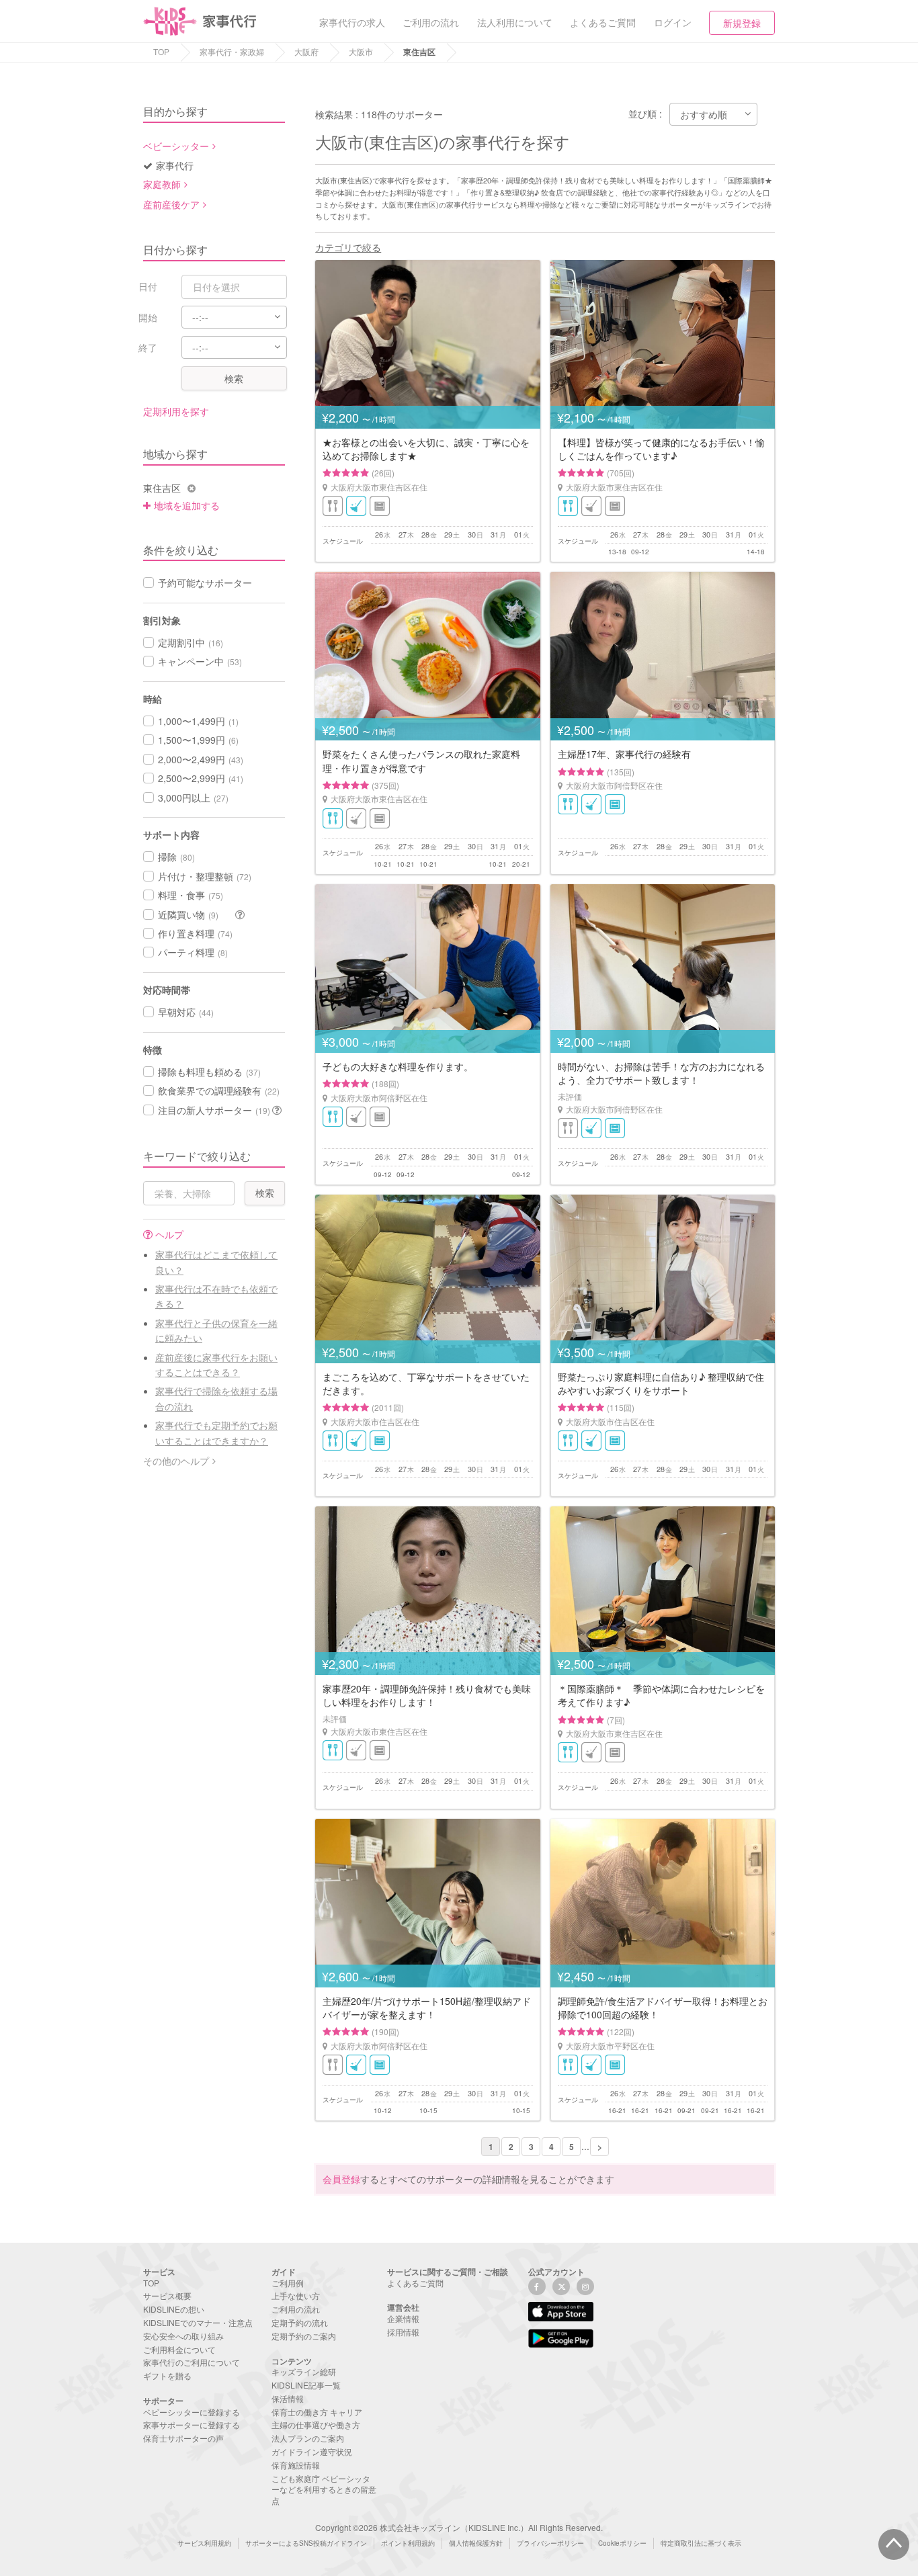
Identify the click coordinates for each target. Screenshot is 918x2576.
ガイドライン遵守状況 (312, 2451)
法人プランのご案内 (308, 2438)
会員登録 (341, 2179)
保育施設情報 (296, 2465)
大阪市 (361, 51)
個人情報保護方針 (476, 2543)
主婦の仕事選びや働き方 (316, 2424)
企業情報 (403, 2318)
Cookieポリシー (622, 2543)
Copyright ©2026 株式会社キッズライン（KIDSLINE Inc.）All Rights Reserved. (459, 2527)
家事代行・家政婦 (232, 51)
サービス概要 (167, 2295)
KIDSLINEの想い (174, 2309)
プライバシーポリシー (550, 2543)
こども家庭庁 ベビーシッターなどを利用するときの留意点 (324, 2490)
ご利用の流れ (296, 2309)
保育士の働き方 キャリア (317, 2412)
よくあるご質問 (415, 2283)
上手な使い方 (296, 2295)
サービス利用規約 (204, 2543)
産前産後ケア (171, 204)
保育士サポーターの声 (183, 2438)
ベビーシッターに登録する (192, 2412)
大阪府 (306, 51)
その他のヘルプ (176, 1461)
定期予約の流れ (300, 2322)
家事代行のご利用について (192, 2362)
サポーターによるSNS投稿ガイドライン (306, 2543)
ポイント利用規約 (408, 2543)
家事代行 (175, 165)
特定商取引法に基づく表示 (701, 2543)
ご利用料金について (179, 2349)
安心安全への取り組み (183, 2336)
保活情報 (288, 2398)
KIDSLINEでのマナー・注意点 (198, 2322)
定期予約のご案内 (304, 2336)
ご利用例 (288, 2283)
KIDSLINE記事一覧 (306, 2385)
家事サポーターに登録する (192, 2424)
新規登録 (742, 23)
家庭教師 (162, 184)
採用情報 (403, 2332)
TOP (161, 51)
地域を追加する (187, 505)
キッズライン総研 (304, 2371)
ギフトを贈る (167, 2375)
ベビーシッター (176, 146)
